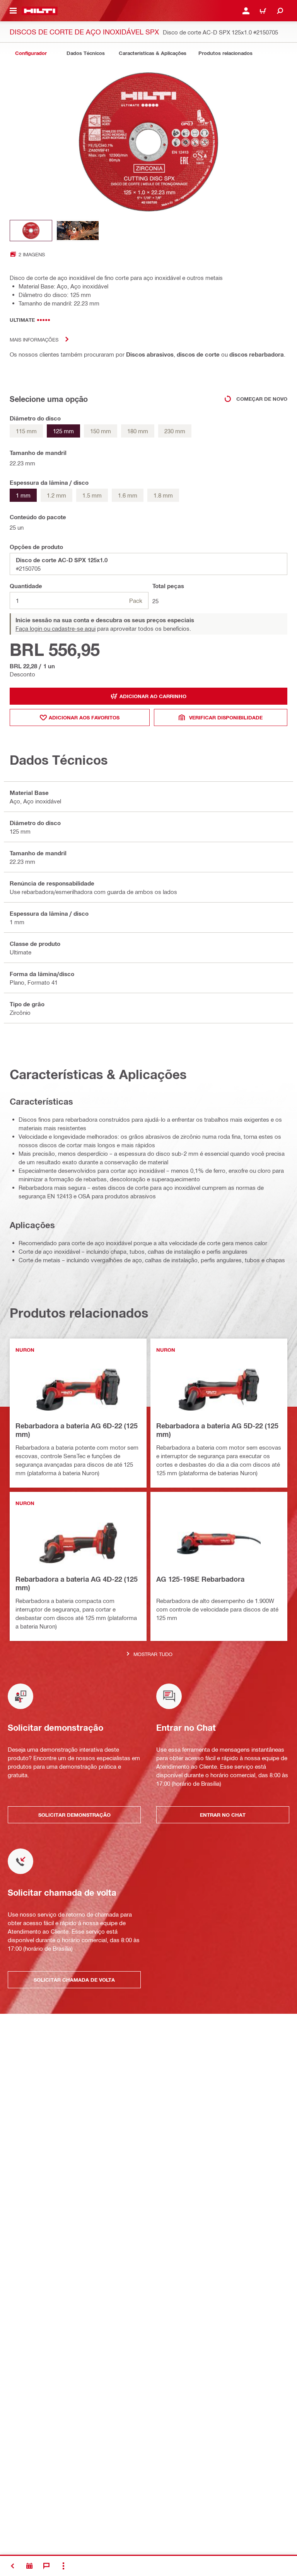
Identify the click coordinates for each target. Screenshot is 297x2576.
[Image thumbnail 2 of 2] (78, 231)
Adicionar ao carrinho (153, 696)
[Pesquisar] (280, 11)
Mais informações (34, 339)
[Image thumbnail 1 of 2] (31, 231)
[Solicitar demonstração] (29, 2566)
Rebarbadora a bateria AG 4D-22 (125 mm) (77, 1583)
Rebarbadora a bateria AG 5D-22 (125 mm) (217, 1430)
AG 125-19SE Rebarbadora (200, 1579)
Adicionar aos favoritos (84, 717)
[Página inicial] (40, 11)
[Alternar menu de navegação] (13, 11)
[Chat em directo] (46, 2566)
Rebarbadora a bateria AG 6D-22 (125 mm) (77, 1430)
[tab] (31, 53)
